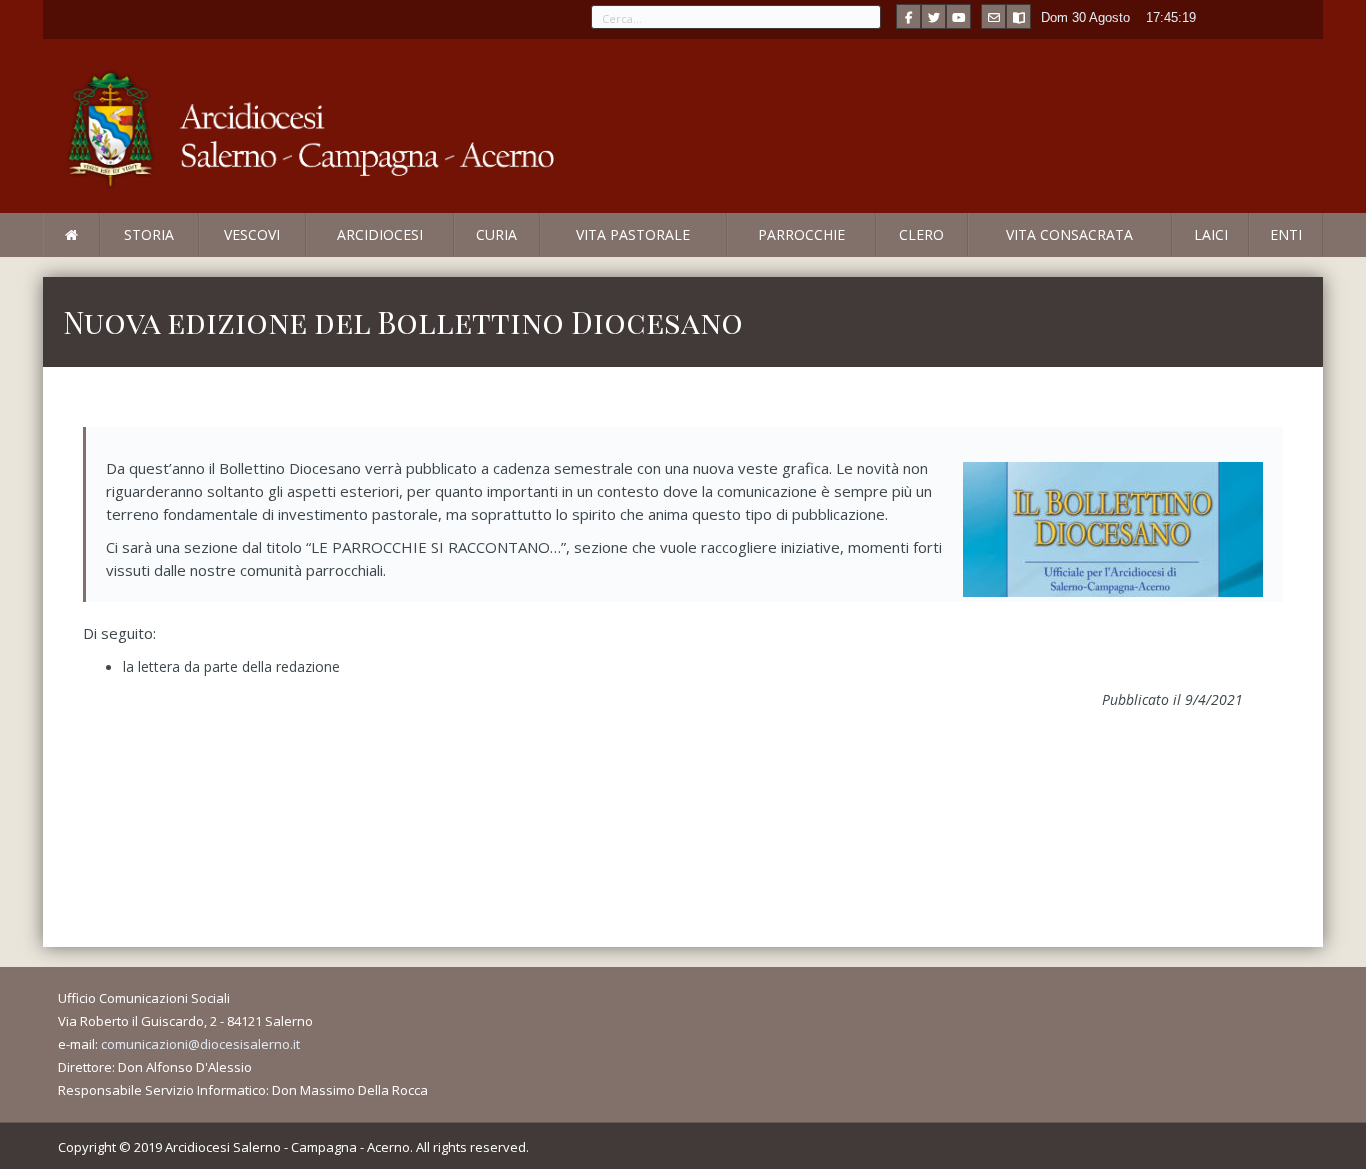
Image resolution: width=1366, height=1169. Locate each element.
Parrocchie (801, 234)
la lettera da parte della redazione (231, 666)
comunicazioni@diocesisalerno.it (200, 1044)
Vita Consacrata (1069, 234)
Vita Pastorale (633, 234)
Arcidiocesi (380, 234)
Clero (921, 234)
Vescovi (252, 234)
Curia (496, 234)
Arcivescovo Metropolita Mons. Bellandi (206, 256)
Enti (1286, 234)
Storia (149, 234)
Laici (1211, 234)
